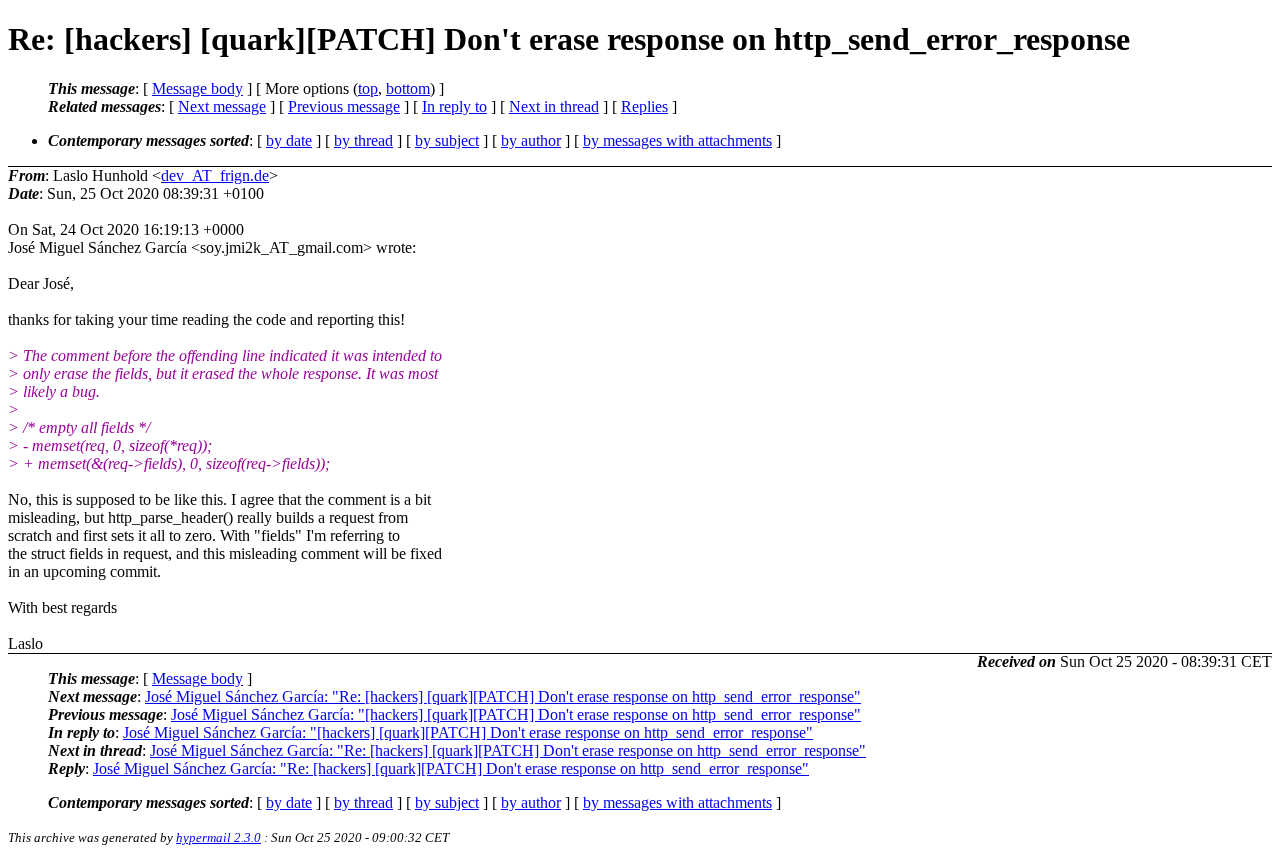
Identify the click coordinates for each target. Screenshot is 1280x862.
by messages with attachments (677, 140)
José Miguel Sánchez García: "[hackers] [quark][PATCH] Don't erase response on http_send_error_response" (516, 714)
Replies (644, 106)
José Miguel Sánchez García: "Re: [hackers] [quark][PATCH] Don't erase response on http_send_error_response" (503, 696)
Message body (197, 88)
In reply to (454, 106)
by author (531, 140)
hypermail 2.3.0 (218, 837)
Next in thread (554, 106)
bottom (408, 88)
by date (289, 140)
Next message (222, 106)
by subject (447, 140)
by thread (363, 140)
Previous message (344, 106)
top (368, 88)
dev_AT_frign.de (215, 175)
